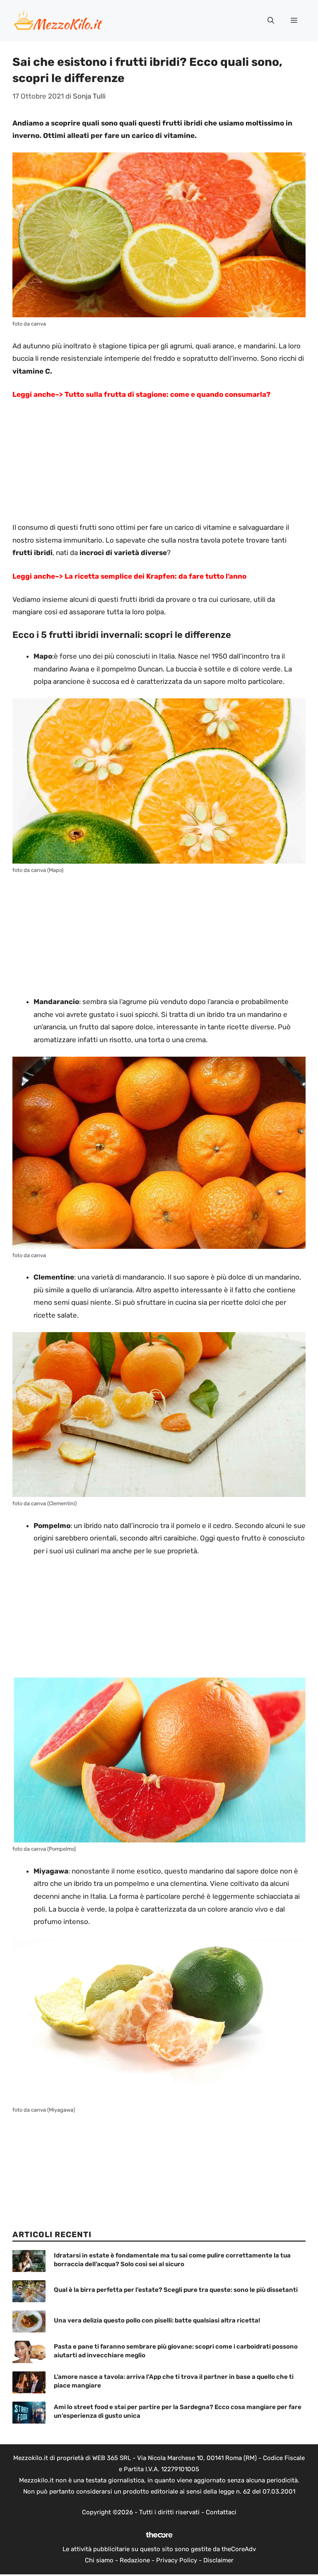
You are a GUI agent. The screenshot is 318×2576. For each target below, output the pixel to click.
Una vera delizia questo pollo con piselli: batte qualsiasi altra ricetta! (157, 2320)
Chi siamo (99, 2560)
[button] (271, 21)
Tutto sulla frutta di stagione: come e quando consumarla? (167, 394)
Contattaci (221, 2512)
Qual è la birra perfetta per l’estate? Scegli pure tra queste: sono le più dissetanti (176, 2290)
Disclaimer (218, 2560)
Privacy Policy (177, 2560)
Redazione (135, 2560)
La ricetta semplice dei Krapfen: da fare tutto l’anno (155, 576)
